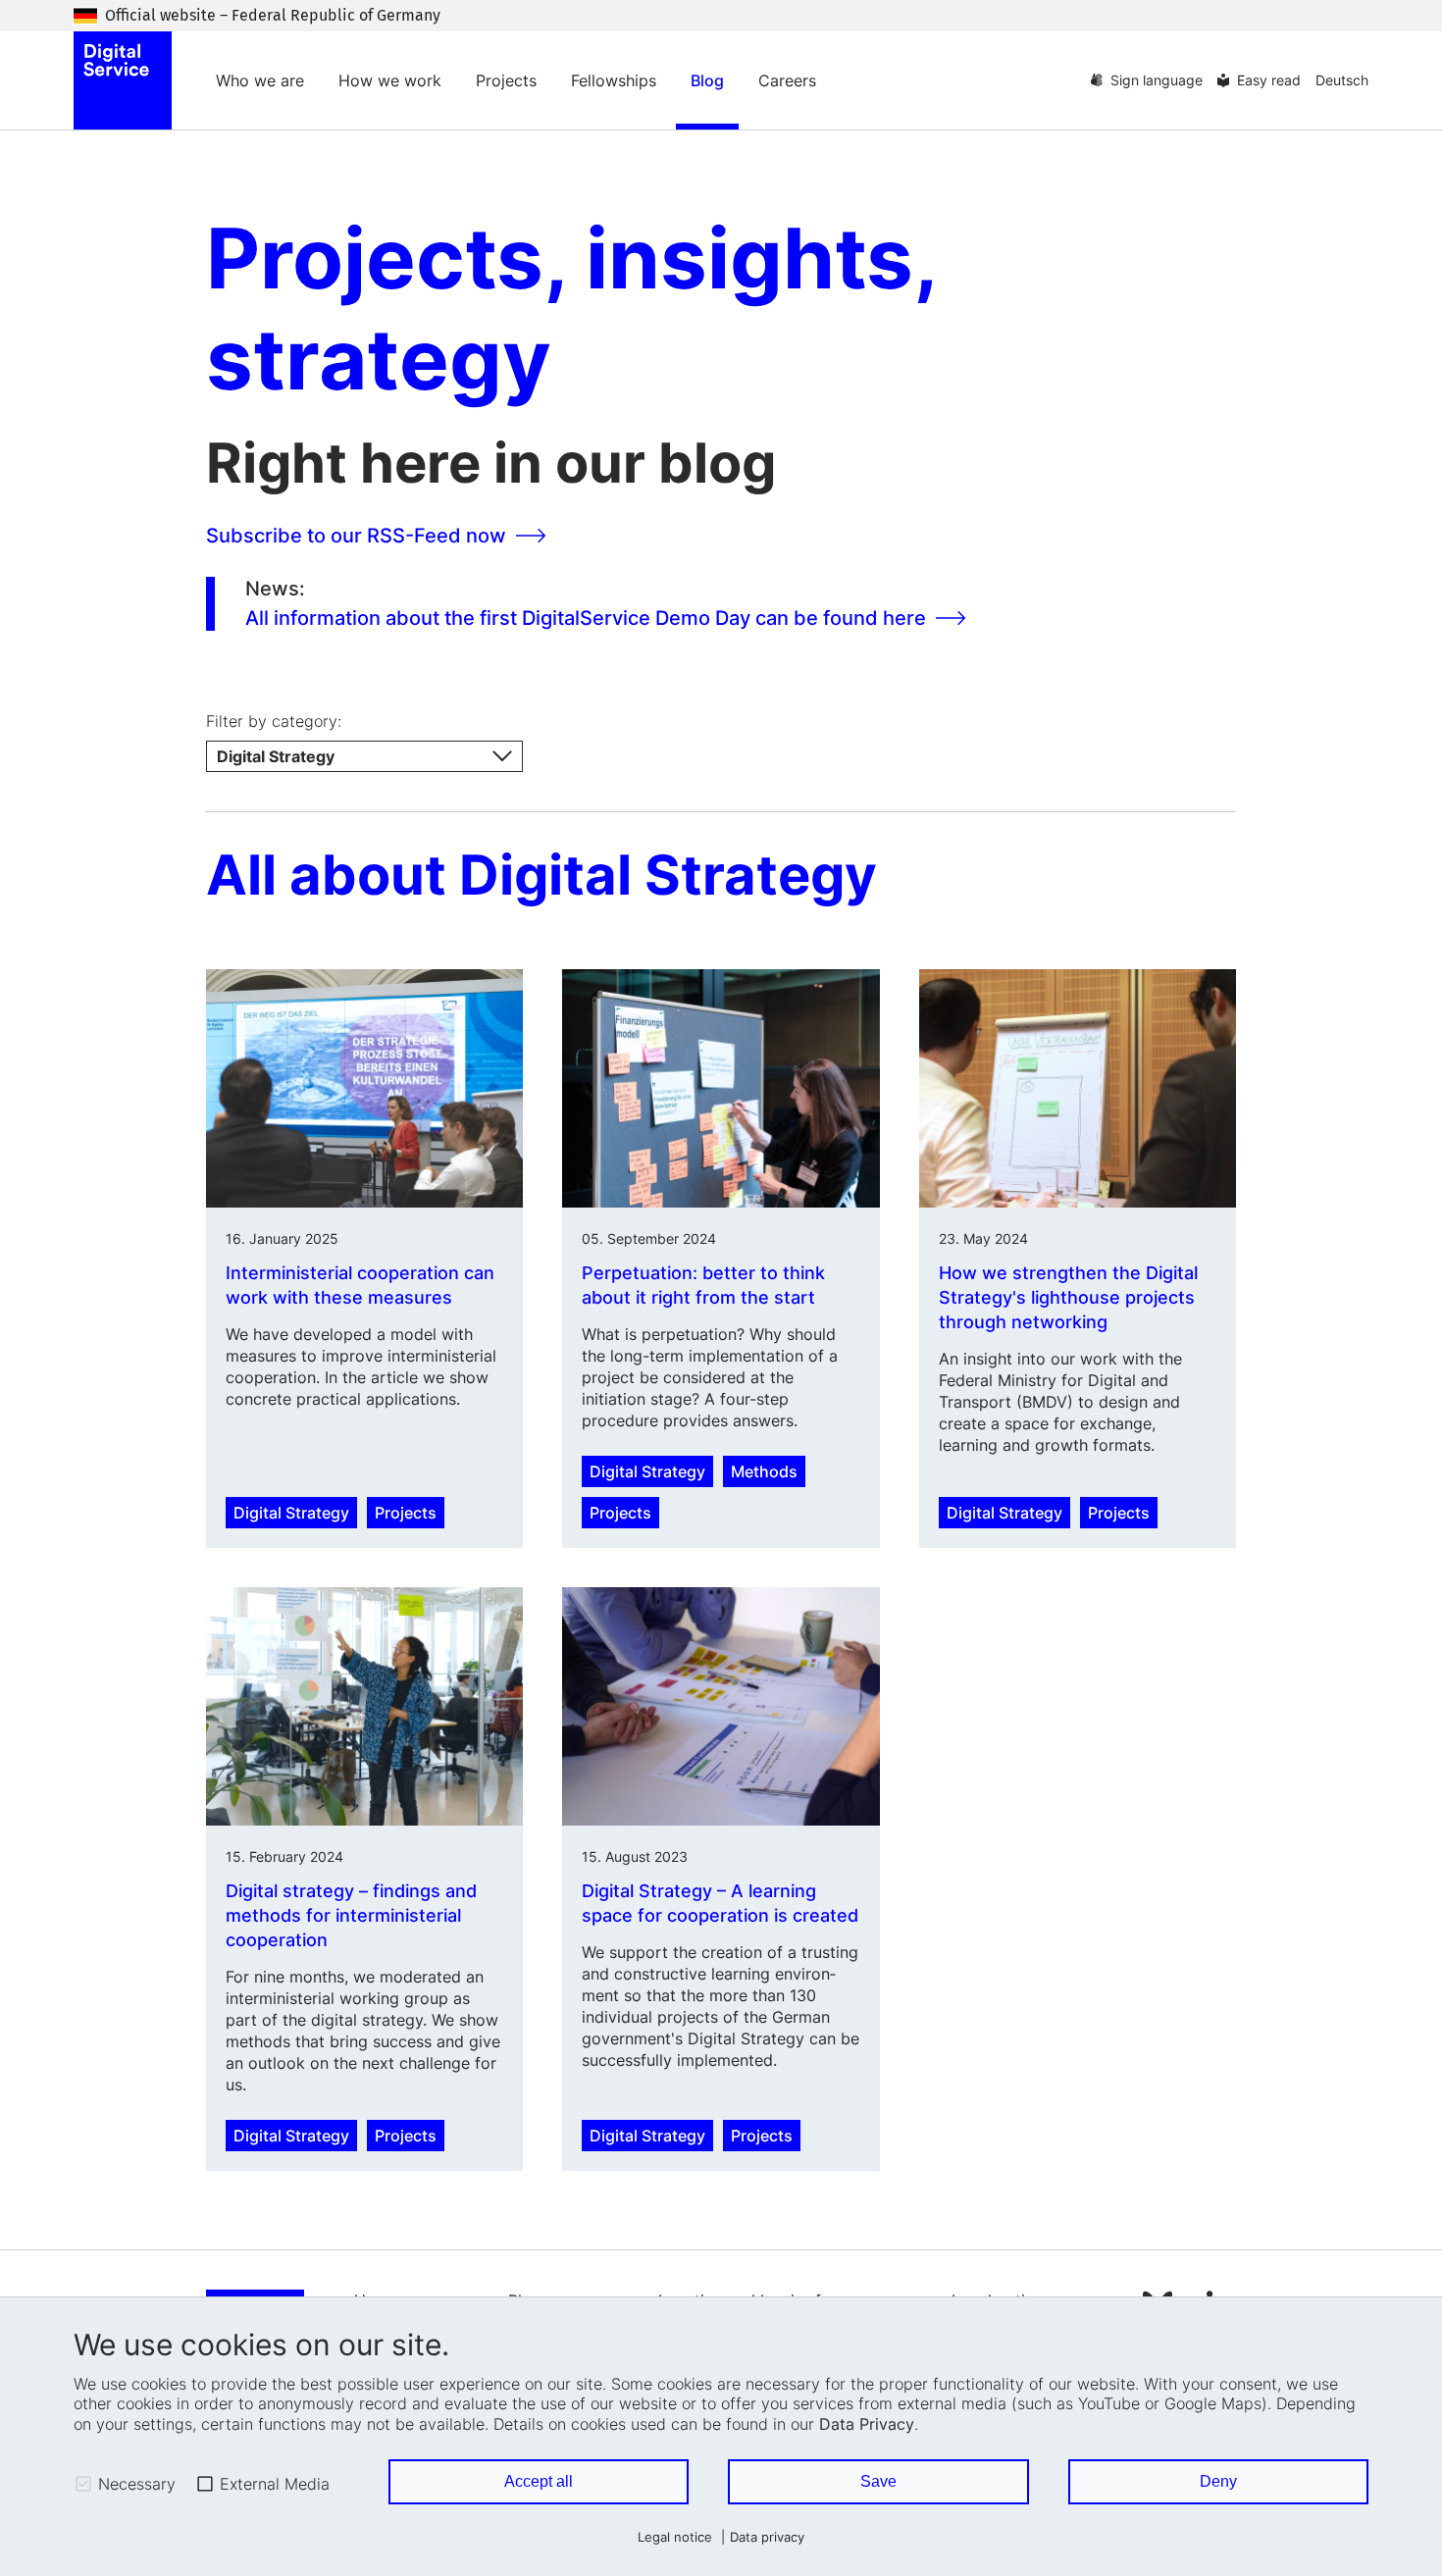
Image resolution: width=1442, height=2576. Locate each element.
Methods (764, 1471)
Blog (707, 80)
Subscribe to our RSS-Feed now (356, 536)
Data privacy (767, 2537)
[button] (364, 756)
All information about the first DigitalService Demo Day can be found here (586, 618)
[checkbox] (83, 2484)
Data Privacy (867, 2424)
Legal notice (675, 2537)
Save (878, 2481)
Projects (506, 80)
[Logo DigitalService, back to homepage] (123, 80)
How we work (390, 80)
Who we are (260, 80)
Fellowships (614, 80)
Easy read (1269, 80)
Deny (1218, 2481)
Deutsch (1342, 80)
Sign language (1157, 80)
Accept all (539, 2481)
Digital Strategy (291, 1513)
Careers (787, 80)
